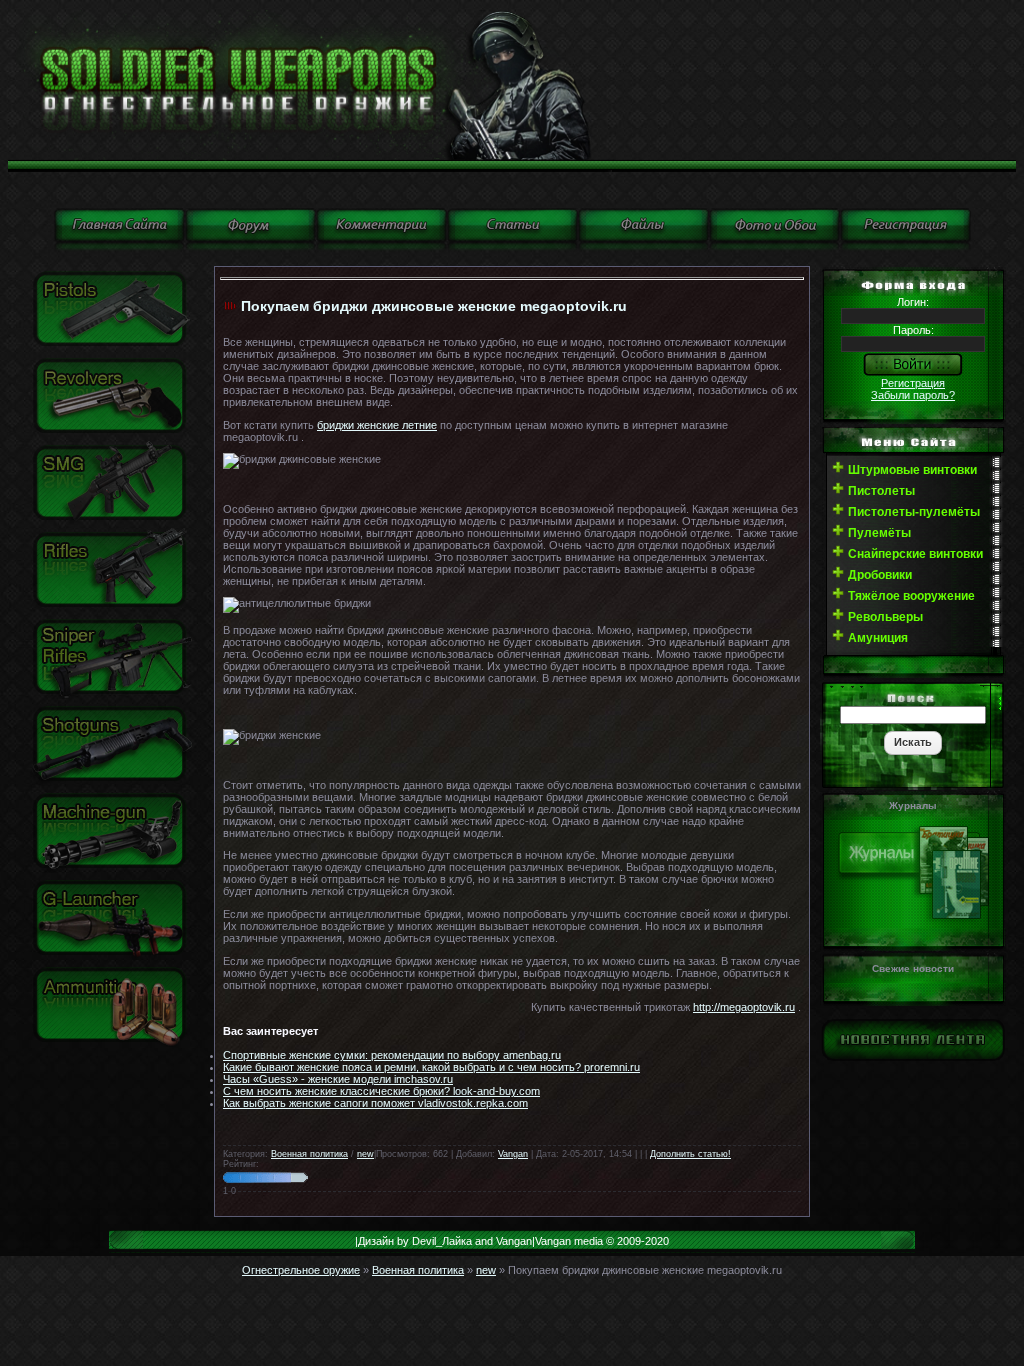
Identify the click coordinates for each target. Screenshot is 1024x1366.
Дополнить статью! (690, 1154)
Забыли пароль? (913, 395)
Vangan (513, 1154)
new (365, 1154)
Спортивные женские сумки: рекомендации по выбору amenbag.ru (392, 1055)
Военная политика (309, 1154)
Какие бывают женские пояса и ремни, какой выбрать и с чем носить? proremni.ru (431, 1067)
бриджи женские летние (377, 425)
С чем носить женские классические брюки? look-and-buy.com (381, 1091)
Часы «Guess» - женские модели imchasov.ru (338, 1079)
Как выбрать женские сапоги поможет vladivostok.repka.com (375, 1103)
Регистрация (913, 383)
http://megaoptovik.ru (744, 1007)
